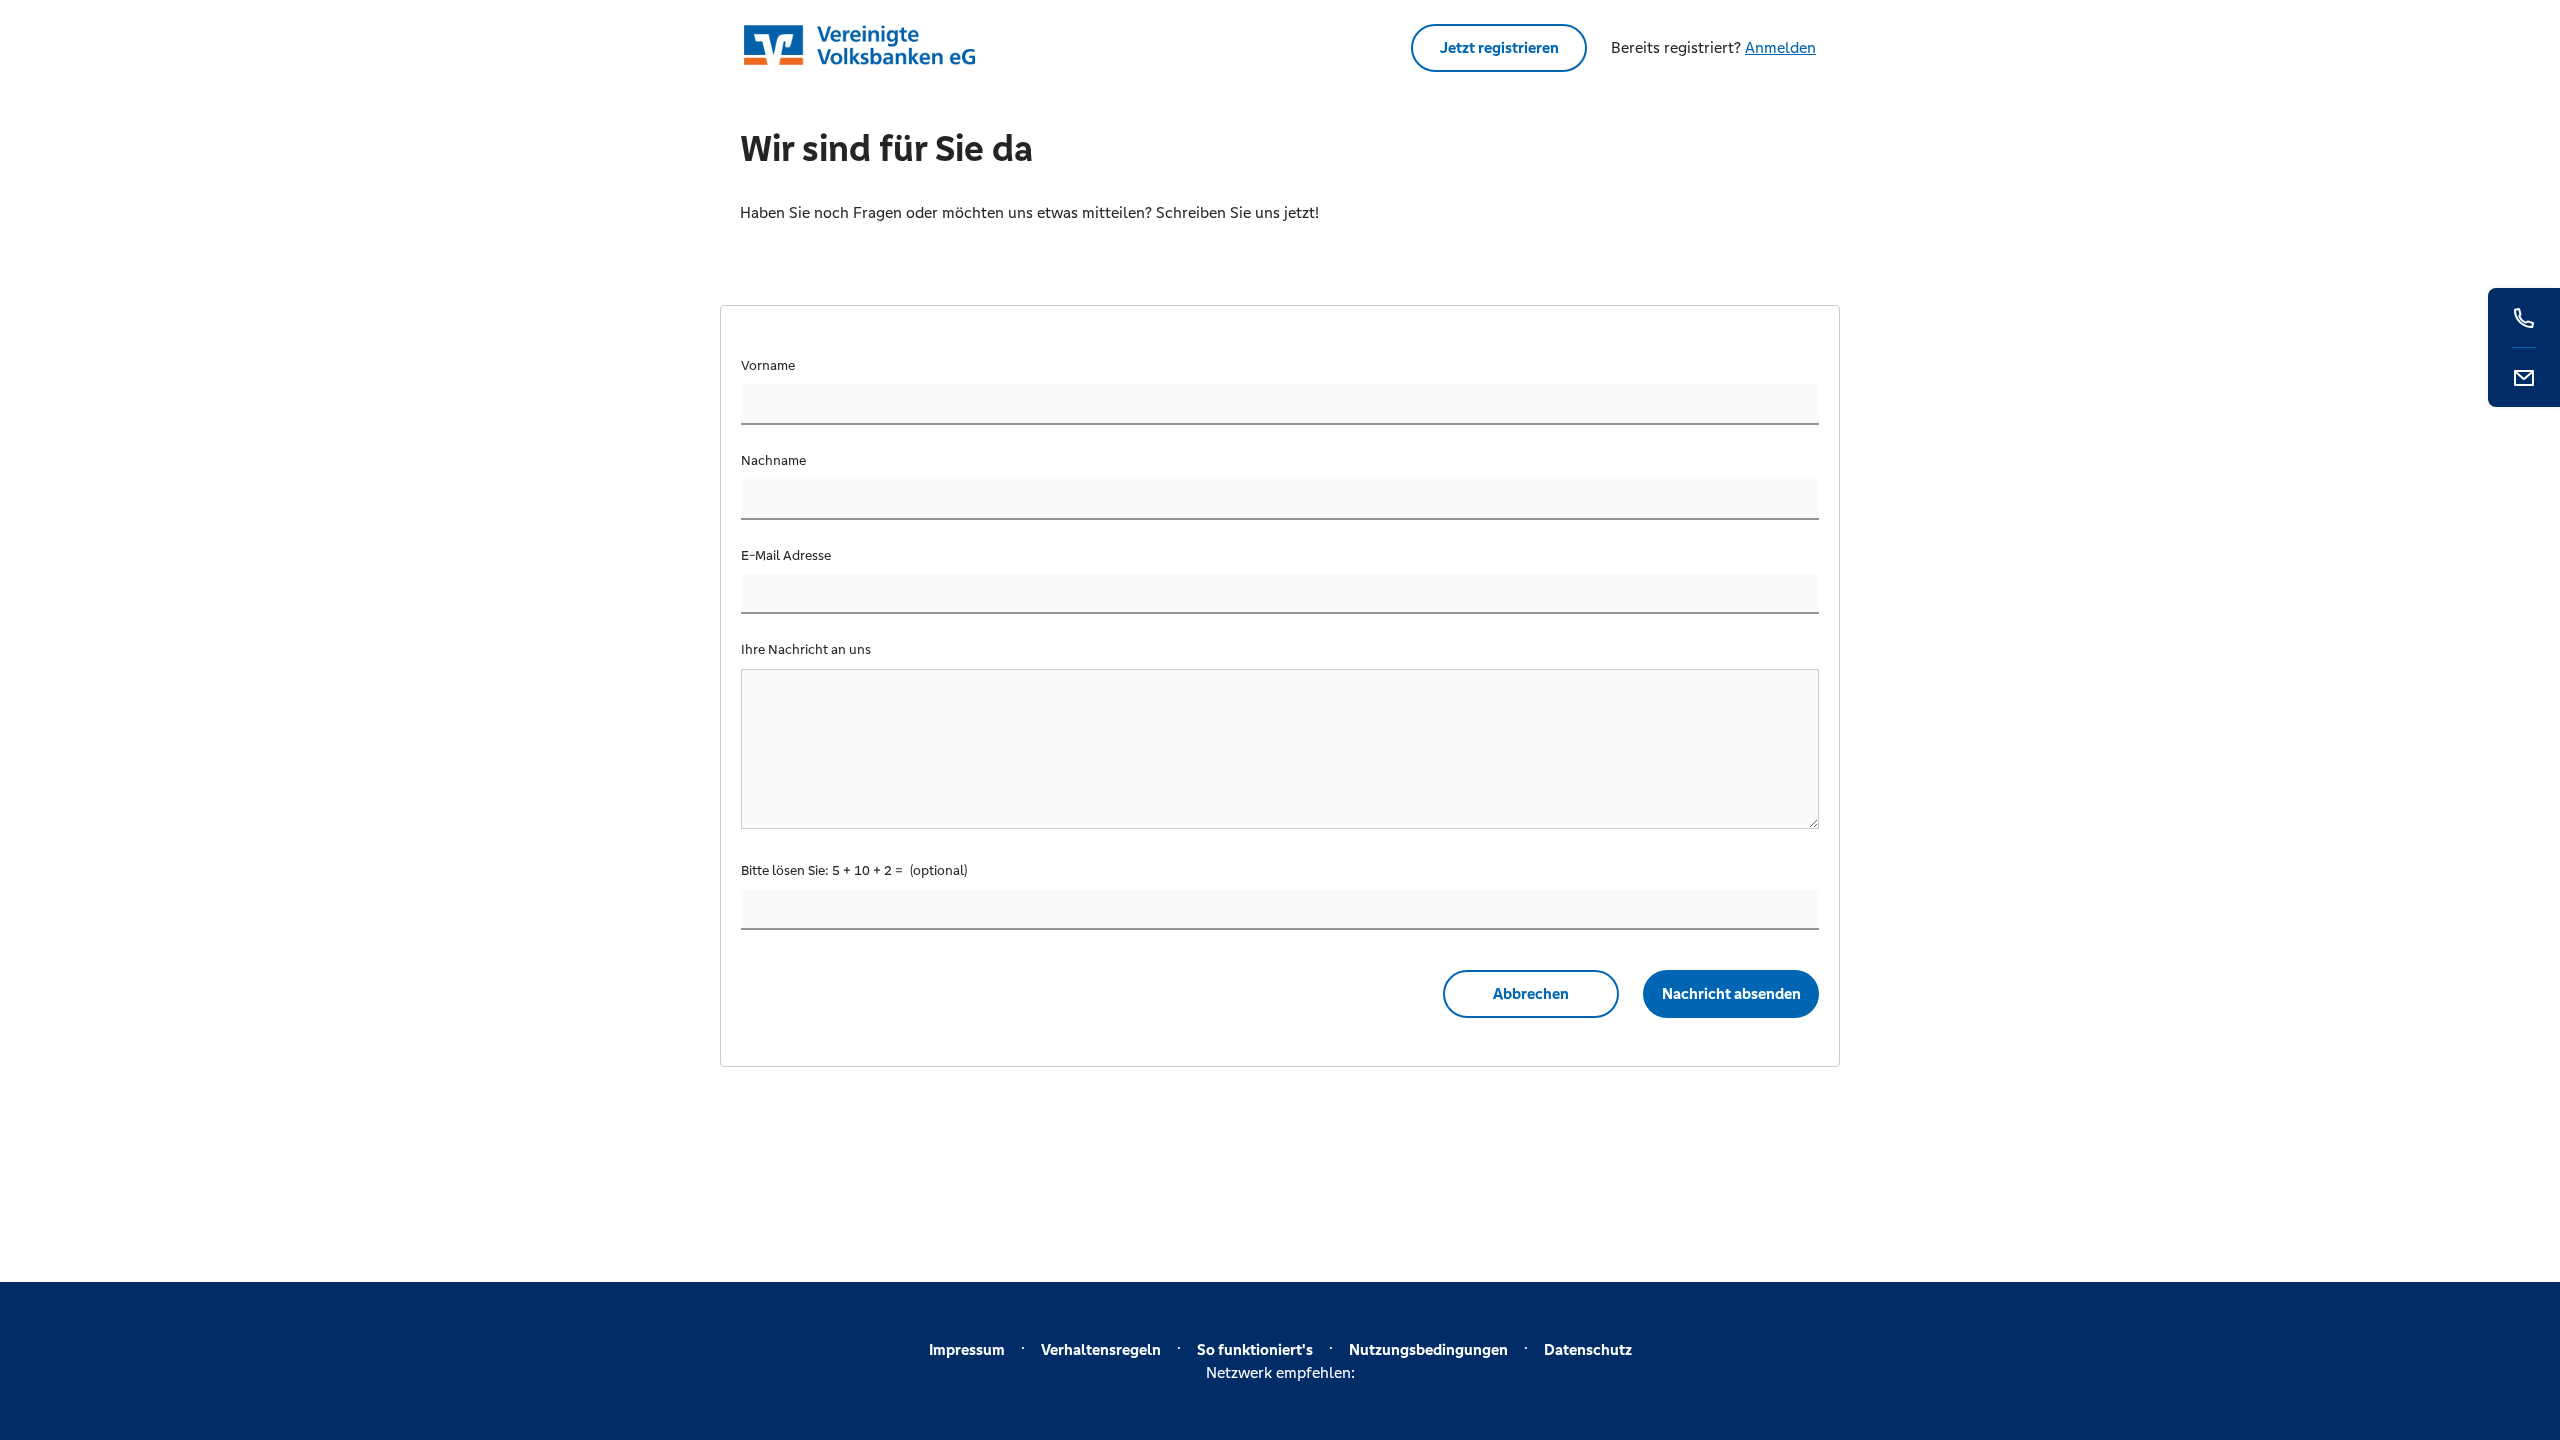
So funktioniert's (1255, 1349)
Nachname (773, 460)
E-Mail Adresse (786, 555)
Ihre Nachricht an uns (806, 649)
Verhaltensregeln (1101, 1349)
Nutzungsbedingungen (1428, 1349)
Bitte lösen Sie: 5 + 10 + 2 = (823, 870)
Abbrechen (1531, 993)
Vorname (768, 365)
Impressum (967, 1349)
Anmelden (1780, 47)
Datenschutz (1588, 1349)
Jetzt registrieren (1499, 47)
